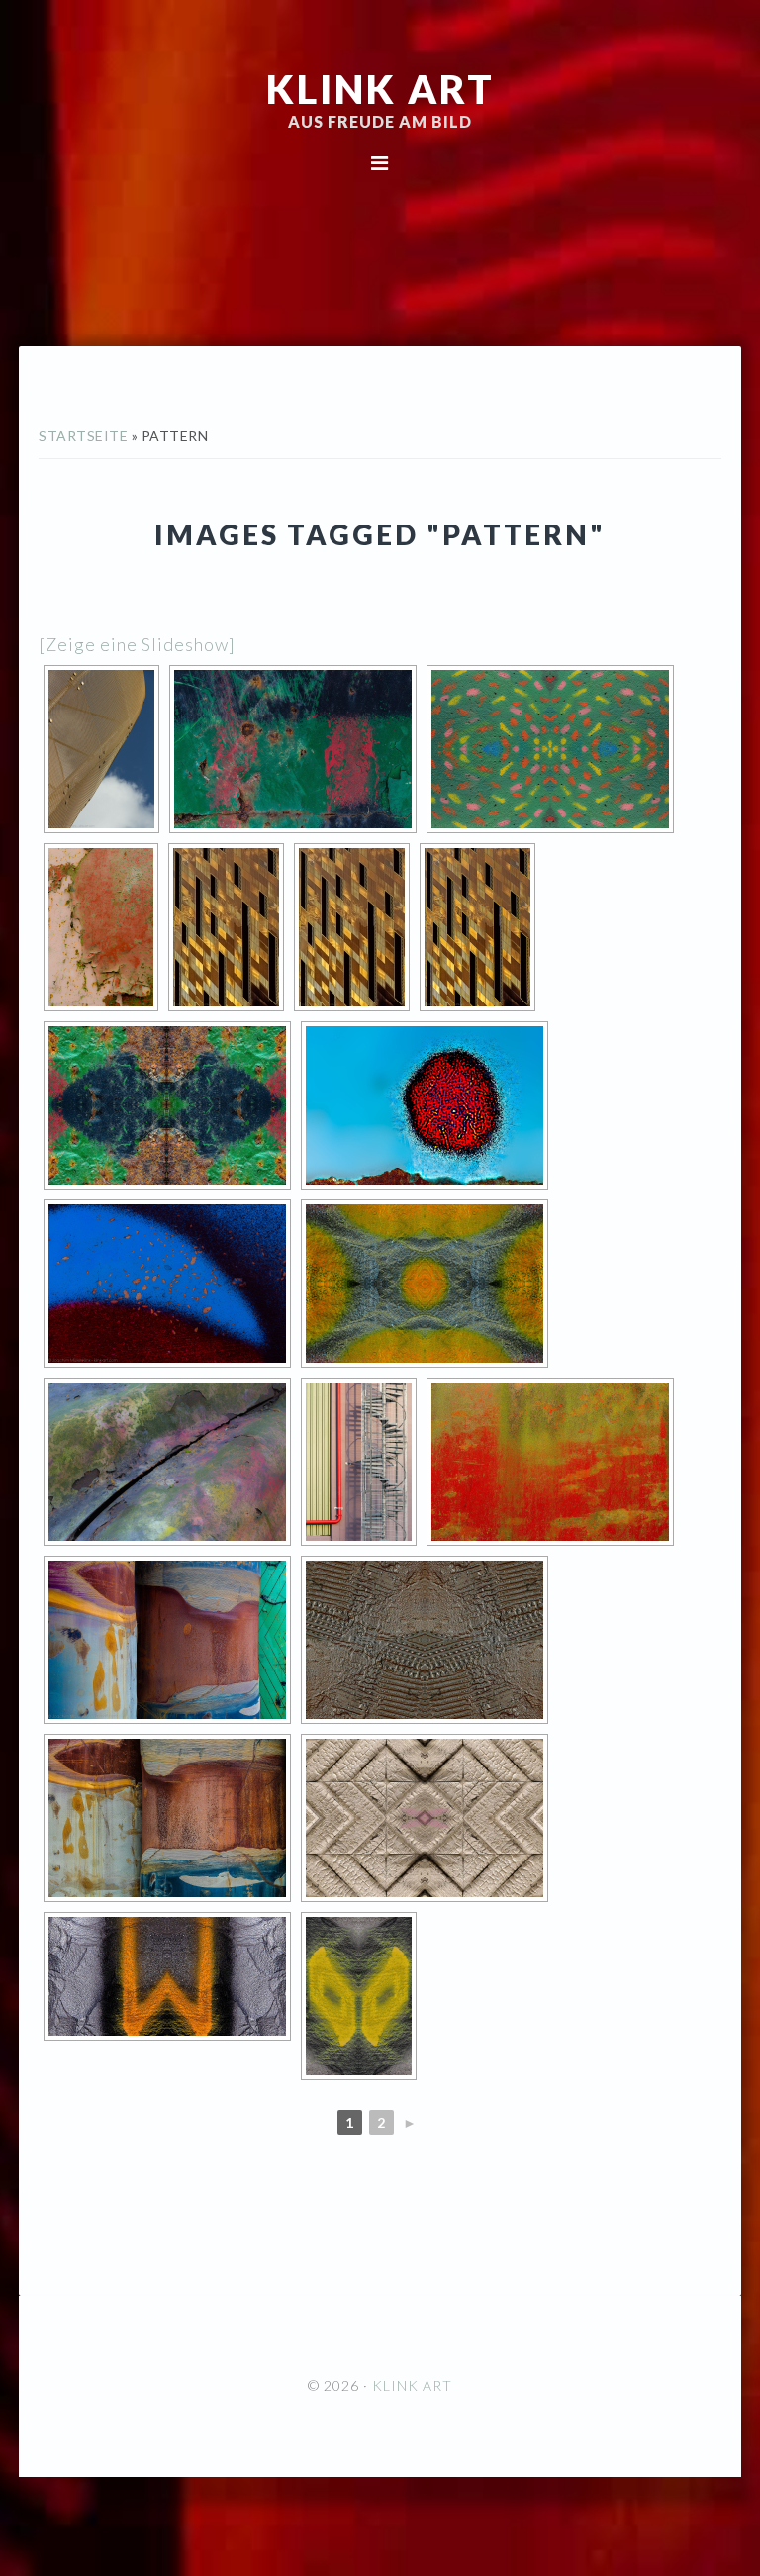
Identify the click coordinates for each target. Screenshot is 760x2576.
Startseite (83, 436)
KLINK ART (380, 89)
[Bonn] (359, 1462)
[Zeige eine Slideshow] (137, 644)
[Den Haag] (101, 749)
